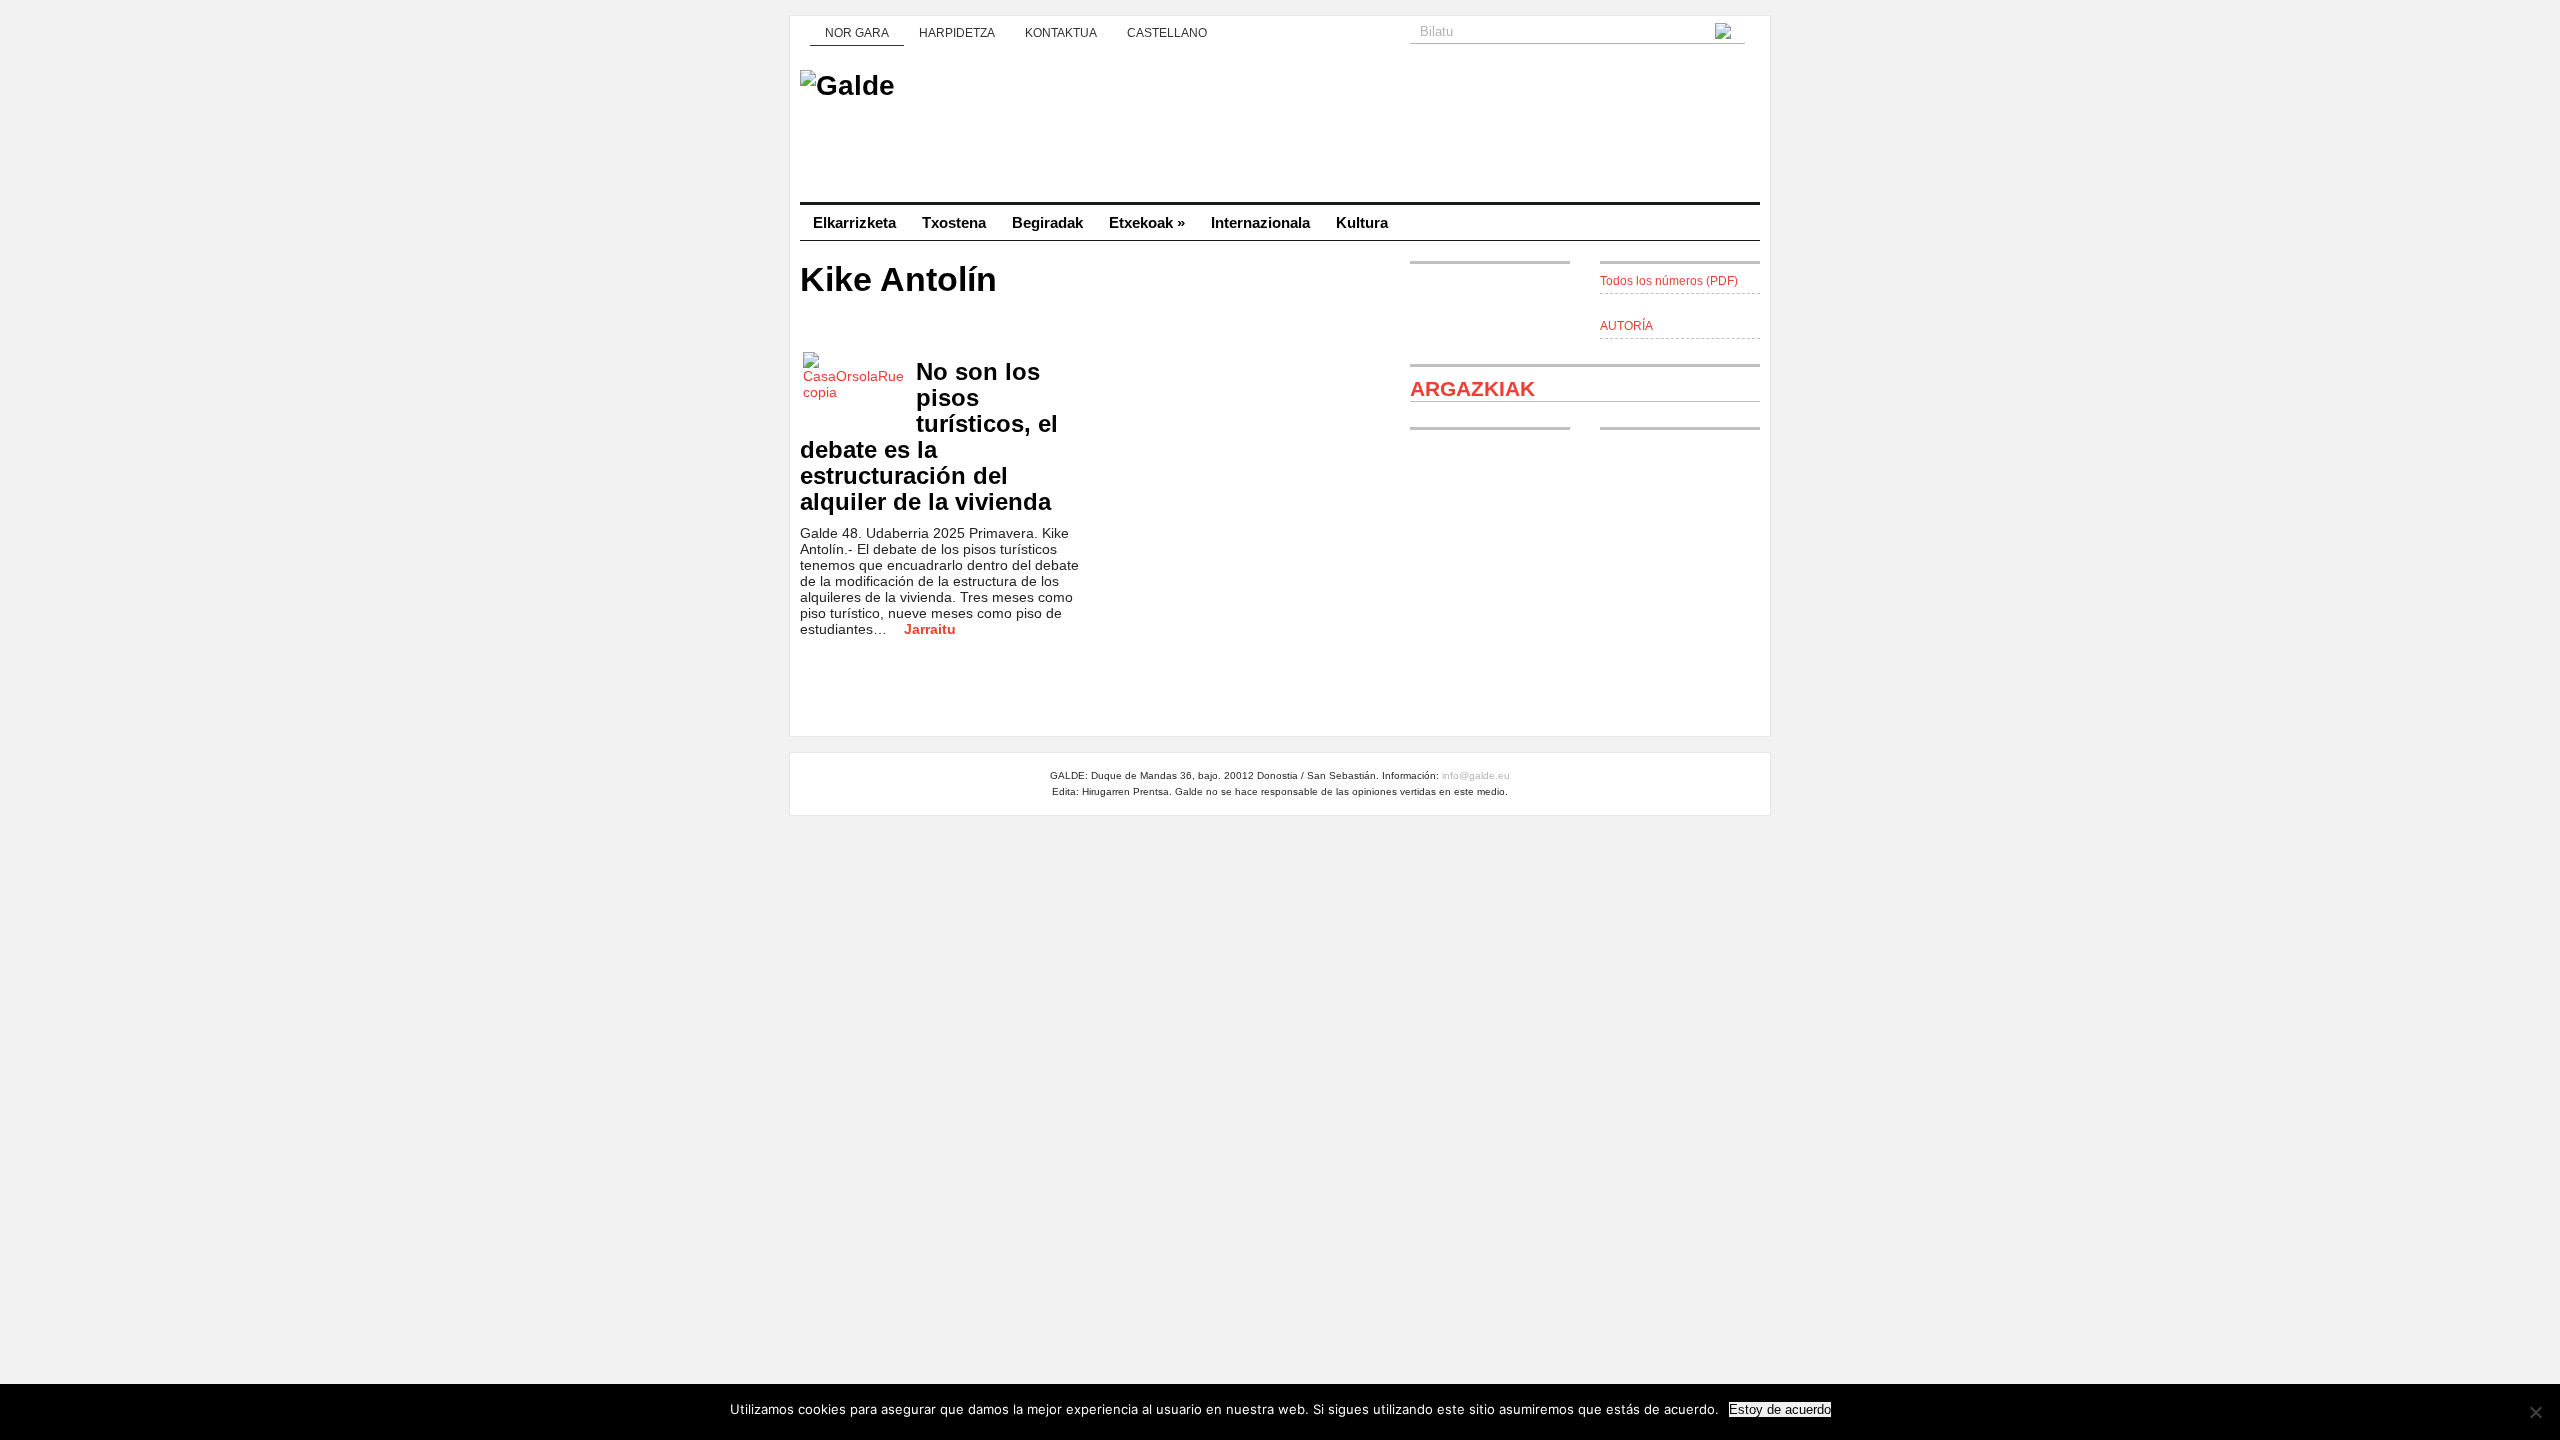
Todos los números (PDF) (1669, 281)
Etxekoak (1147, 222)
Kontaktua (1061, 33)
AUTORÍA (1626, 326)
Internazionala (1260, 222)
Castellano (1167, 33)
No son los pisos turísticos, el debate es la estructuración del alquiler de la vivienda (929, 436)
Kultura (1362, 222)
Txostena (954, 222)
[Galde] (1280, 130)
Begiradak (1047, 222)
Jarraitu (930, 629)
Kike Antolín (898, 279)
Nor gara (857, 33)
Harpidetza (957, 33)
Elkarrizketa (854, 222)
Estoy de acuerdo (1780, 1409)
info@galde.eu (1476, 775)
